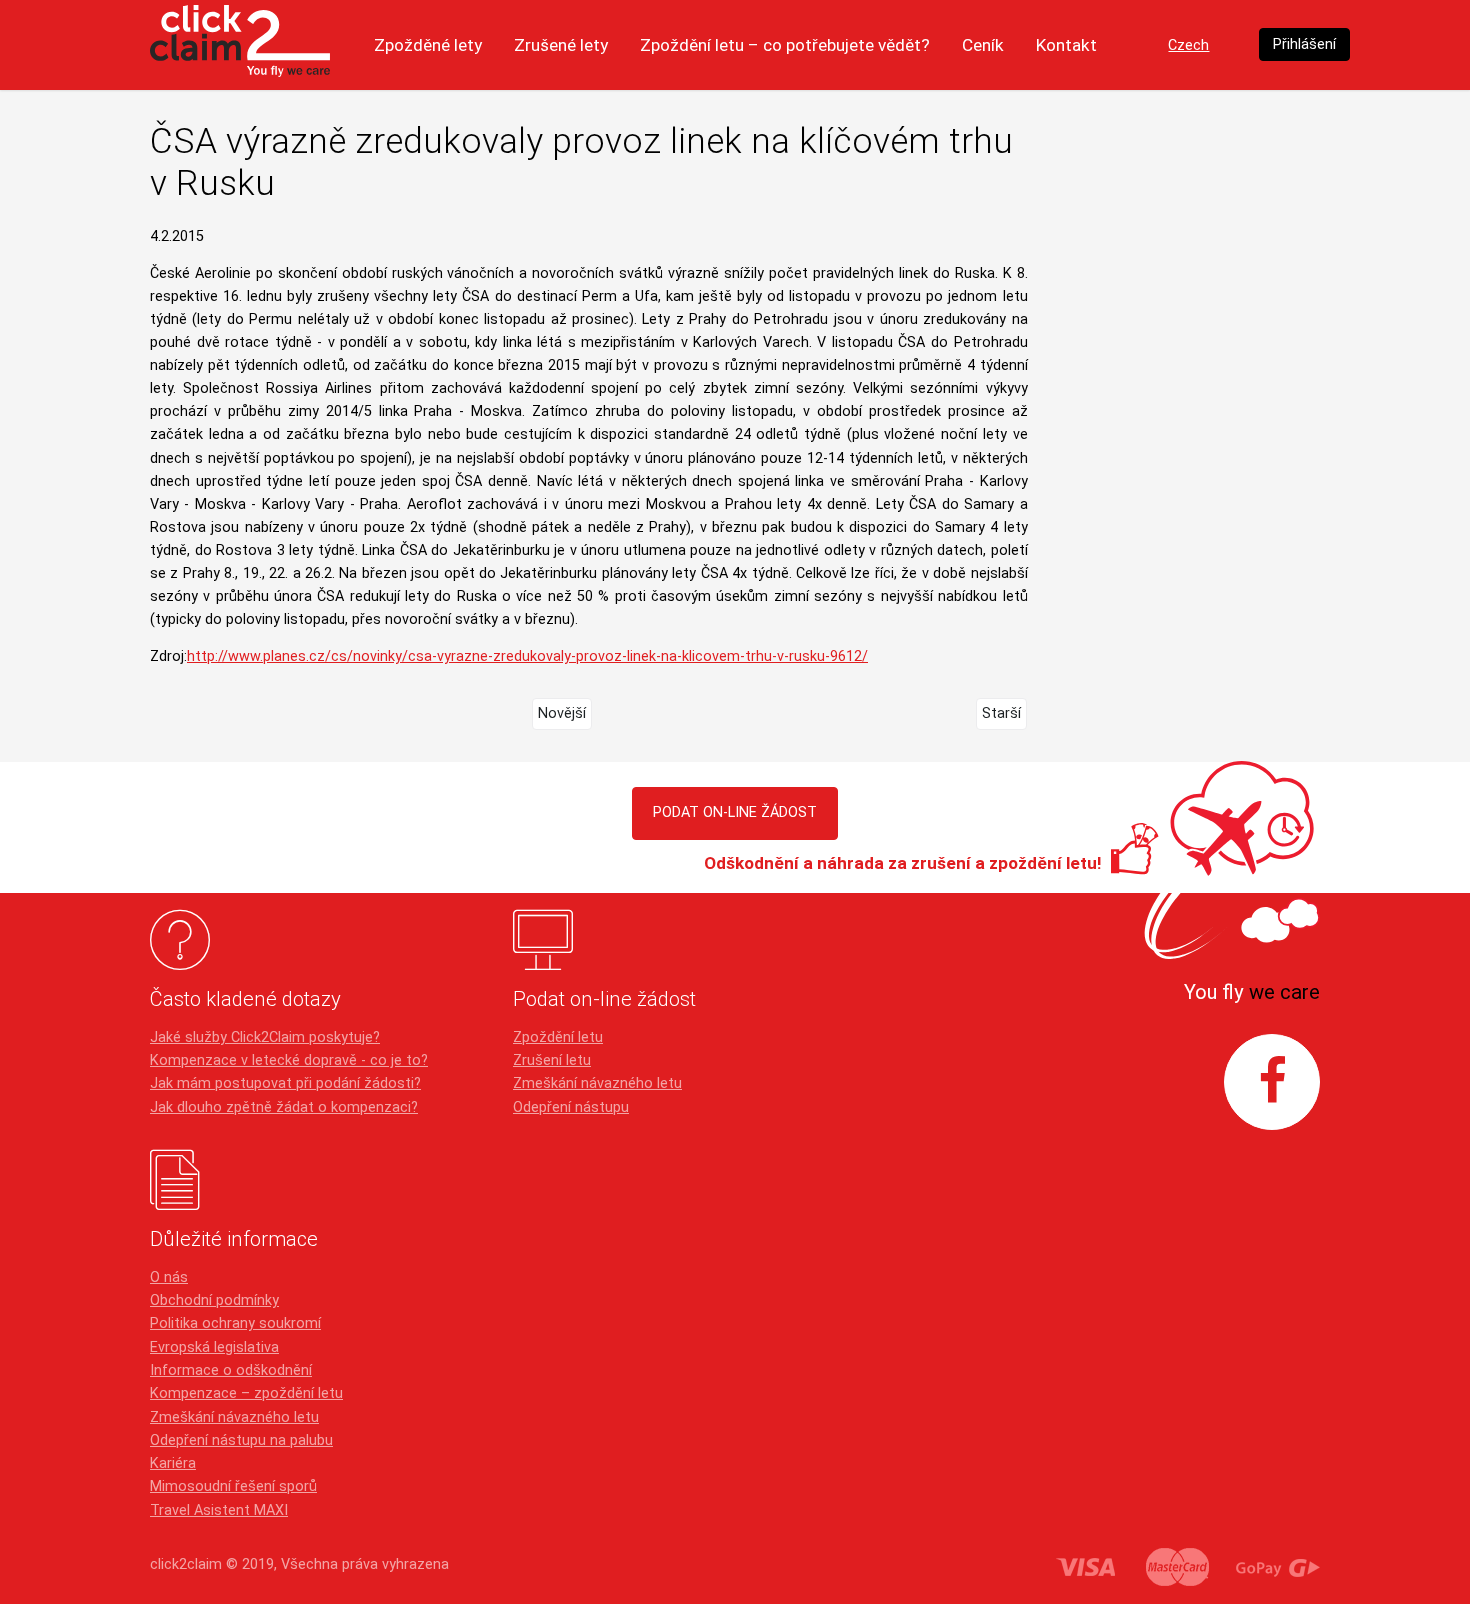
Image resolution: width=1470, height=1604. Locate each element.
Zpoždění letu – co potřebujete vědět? (785, 45)
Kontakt (1066, 45)
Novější (562, 713)
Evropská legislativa (214, 1347)
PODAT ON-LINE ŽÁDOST (735, 812)
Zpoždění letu (558, 1037)
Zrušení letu (552, 1060)
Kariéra (173, 1463)
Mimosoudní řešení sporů (233, 1486)
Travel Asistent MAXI (219, 1510)
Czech (1188, 45)
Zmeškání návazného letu (597, 1083)
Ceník (983, 45)
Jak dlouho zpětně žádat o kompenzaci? (284, 1107)
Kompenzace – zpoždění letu (246, 1393)
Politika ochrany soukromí (235, 1323)
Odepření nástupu (571, 1107)
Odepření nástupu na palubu (241, 1440)
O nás (169, 1277)
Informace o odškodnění (231, 1370)
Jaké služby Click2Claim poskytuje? (265, 1037)
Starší (1001, 713)
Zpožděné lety (428, 45)
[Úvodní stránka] (240, 45)
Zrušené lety (561, 45)
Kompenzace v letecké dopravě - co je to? (289, 1060)
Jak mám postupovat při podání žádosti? (285, 1083)
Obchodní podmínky (214, 1300)
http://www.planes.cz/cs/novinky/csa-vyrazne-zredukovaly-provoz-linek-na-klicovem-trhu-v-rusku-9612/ (527, 656)
